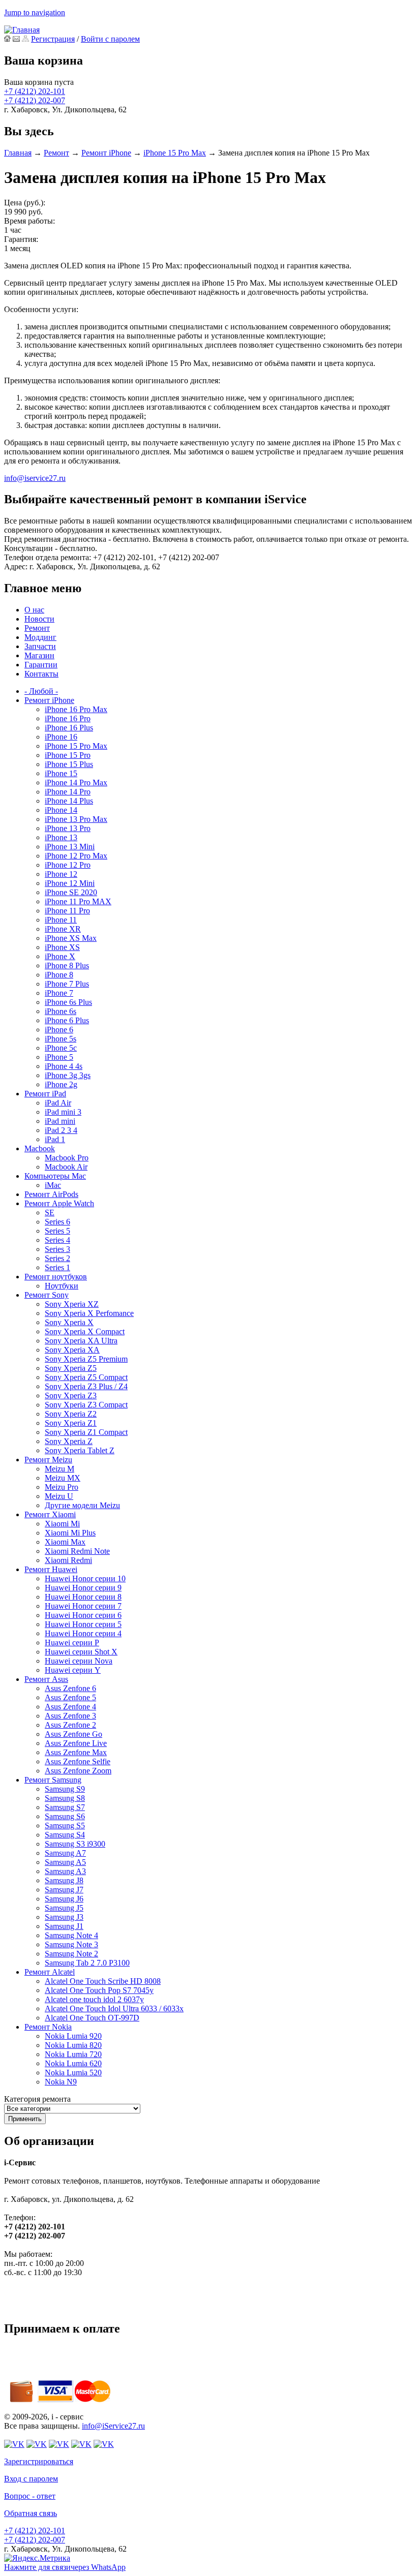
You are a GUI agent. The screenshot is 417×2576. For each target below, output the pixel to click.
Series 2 (57, 1258)
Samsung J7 (64, 1890)
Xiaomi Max (65, 1542)
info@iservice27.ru (35, 478)
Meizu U (59, 1496)
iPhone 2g (61, 1084)
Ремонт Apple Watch (59, 1203)
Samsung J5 (64, 1908)
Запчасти (40, 646)
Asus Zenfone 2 (70, 1725)
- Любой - (41, 691)
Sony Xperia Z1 (71, 1423)
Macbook (40, 1148)
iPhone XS (62, 947)
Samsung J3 (64, 1917)
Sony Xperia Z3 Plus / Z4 (86, 1386)
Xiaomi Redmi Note (77, 1551)
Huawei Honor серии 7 (83, 1606)
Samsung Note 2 (71, 1954)
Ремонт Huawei (51, 1569)
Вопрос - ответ (30, 2496)
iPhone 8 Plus (67, 965)
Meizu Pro (62, 1487)
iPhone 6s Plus (68, 1002)
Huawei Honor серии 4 (83, 1633)
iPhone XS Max (71, 938)
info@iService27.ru (113, 2426)
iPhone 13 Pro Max (76, 819)
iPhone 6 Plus (67, 1020)
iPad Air (58, 1103)
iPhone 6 (59, 1030)
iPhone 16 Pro (68, 718)
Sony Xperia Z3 (71, 1396)
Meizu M (59, 1469)
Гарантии (41, 665)
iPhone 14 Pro (68, 792)
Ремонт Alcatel (50, 1972)
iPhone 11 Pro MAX (78, 901)
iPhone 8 (59, 975)
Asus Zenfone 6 (70, 1688)
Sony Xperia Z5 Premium (86, 1359)
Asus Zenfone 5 (70, 1697)
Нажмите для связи (65, 2567)
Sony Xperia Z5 (71, 1368)
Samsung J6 (64, 1899)
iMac (53, 1185)
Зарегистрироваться (39, 2461)
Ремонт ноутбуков (56, 1277)
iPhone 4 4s (64, 1066)
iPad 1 (55, 1139)
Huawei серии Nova (79, 1661)
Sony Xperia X (69, 1322)
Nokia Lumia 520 (73, 2073)
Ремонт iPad (45, 1094)
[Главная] (22, 30)
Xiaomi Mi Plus (70, 1533)
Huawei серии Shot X (81, 1652)
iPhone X (60, 956)
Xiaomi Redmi (68, 1560)
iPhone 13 (61, 837)
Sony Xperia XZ (72, 1304)
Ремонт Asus (46, 1679)
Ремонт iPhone (106, 153)
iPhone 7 (59, 993)
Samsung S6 (65, 1816)
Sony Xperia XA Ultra (81, 1341)
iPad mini (60, 1121)
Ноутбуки (62, 1286)
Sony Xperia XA (72, 1350)
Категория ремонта (37, 2099)
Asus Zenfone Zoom (78, 1771)
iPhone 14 (61, 810)
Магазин (39, 655)
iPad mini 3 (63, 1112)
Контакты (41, 674)
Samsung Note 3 (71, 1944)
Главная (18, 153)
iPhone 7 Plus (67, 984)
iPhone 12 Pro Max (76, 856)
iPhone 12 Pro (68, 865)
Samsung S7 (65, 1807)
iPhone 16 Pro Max (76, 709)
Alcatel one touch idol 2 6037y (94, 1999)
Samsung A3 (65, 1871)
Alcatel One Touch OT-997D (92, 2018)
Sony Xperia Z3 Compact (86, 1405)
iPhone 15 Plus (69, 764)
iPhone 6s (61, 1011)
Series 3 (57, 1249)
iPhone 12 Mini (70, 883)
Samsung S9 (65, 1789)
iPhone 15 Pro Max (175, 153)
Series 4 (57, 1240)
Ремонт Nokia (48, 2027)
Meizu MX (63, 1478)
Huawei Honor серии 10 (85, 1578)
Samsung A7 (65, 1853)
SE (50, 1213)
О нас (34, 610)
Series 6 (57, 1222)
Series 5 (57, 1231)
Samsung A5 (65, 1862)
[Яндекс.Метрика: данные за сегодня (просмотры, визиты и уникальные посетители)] (37, 2558)
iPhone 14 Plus (69, 801)
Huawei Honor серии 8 (83, 1597)
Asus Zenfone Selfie (78, 1761)
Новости (39, 619)
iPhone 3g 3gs (68, 1075)
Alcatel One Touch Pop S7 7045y (99, 1990)
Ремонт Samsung (53, 1780)
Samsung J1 (64, 1926)
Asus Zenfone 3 (70, 1716)
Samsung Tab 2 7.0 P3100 (87, 1963)
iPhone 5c (61, 1048)
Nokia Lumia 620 (73, 2063)
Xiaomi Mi (62, 1524)
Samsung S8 (65, 1798)
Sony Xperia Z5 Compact (86, 1377)
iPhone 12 (61, 874)
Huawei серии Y (73, 1670)
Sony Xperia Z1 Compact (86, 1432)
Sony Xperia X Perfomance (89, 1313)
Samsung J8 (64, 1880)
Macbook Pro (67, 1158)
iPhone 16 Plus (69, 728)
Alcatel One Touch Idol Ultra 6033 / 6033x (114, 2008)
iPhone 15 (61, 773)
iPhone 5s (61, 1039)
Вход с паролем (31, 2479)
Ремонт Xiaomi (50, 1514)
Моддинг (40, 637)
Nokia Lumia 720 (73, 2054)
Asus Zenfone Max (76, 1752)
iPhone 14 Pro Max (76, 783)
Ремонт (56, 153)
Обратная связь (31, 2513)
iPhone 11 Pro (67, 911)
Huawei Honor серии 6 (83, 1615)
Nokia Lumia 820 (73, 2045)
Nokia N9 (61, 2082)
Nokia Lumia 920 (73, 2036)
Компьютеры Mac (55, 1176)
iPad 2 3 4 (61, 1130)
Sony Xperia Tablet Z (80, 1450)
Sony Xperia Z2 (71, 1414)
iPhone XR (63, 929)
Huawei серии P (72, 1643)
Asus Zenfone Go (73, 1734)
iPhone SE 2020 (71, 892)
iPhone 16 (61, 737)
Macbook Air (66, 1167)
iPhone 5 (59, 1057)
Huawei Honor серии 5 (83, 1624)
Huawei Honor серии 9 (83, 1588)
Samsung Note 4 (71, 1935)
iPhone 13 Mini (70, 847)
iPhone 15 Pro (68, 755)
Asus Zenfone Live (76, 1743)
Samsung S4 (65, 1835)
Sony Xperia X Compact (85, 1331)
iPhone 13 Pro (68, 828)
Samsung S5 (65, 1826)
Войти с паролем (110, 39)
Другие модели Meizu (82, 1505)
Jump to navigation (35, 12)
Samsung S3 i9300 (75, 1844)
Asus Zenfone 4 (70, 1707)
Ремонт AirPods (51, 1194)
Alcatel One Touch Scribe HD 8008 (103, 1981)
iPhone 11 (61, 920)
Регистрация (53, 39)
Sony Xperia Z (69, 1441)
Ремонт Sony (47, 1295)
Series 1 (57, 1267)
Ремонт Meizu (48, 1460)
